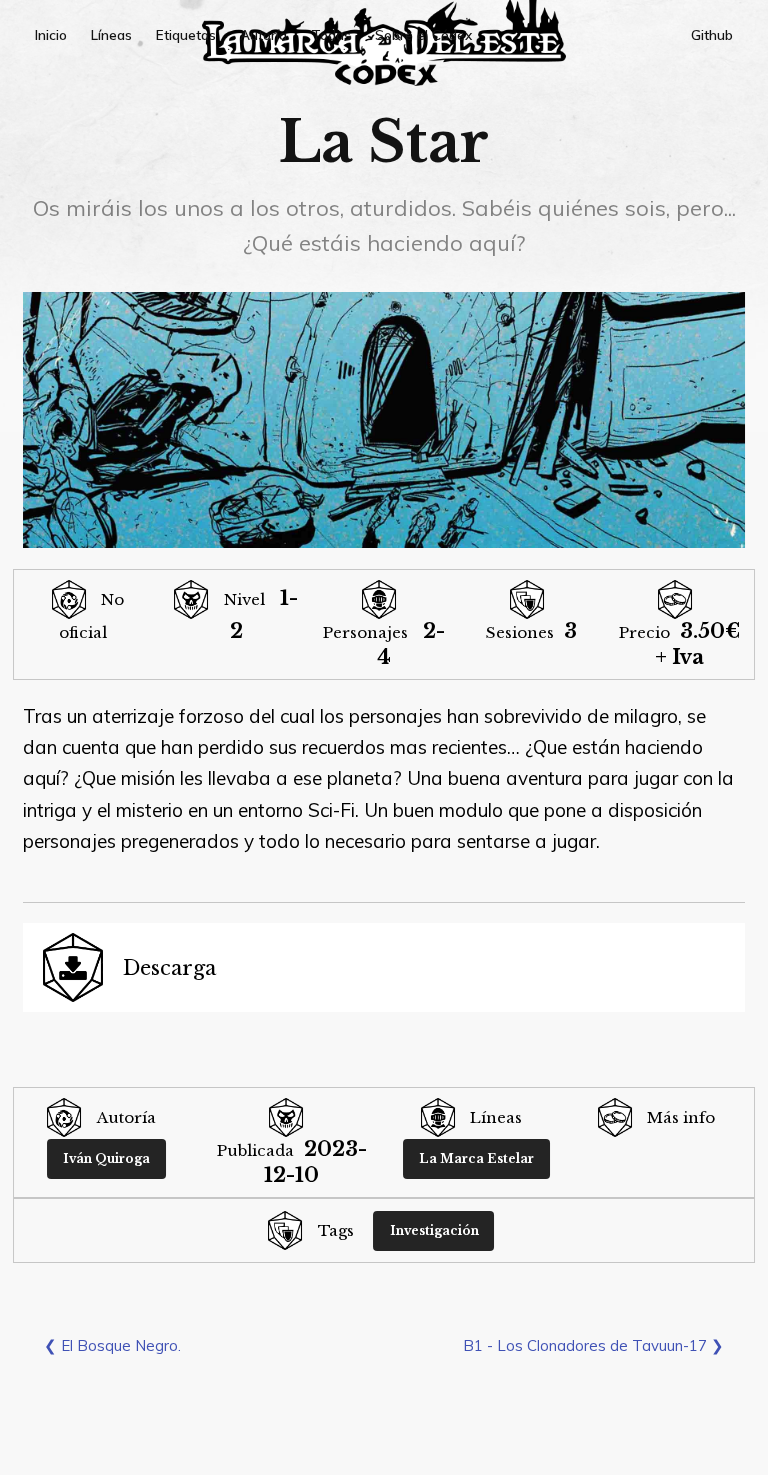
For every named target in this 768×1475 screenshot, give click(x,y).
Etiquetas (186, 34)
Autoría (263, 34)
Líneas (111, 34)
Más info (681, 1117)
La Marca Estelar (476, 1158)
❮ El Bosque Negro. (112, 1345)
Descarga (169, 968)
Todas (331, 34)
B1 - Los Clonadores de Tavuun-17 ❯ (593, 1345)
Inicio (51, 34)
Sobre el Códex (423, 34)
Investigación (434, 1230)
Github (712, 34)
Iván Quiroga (106, 1158)
